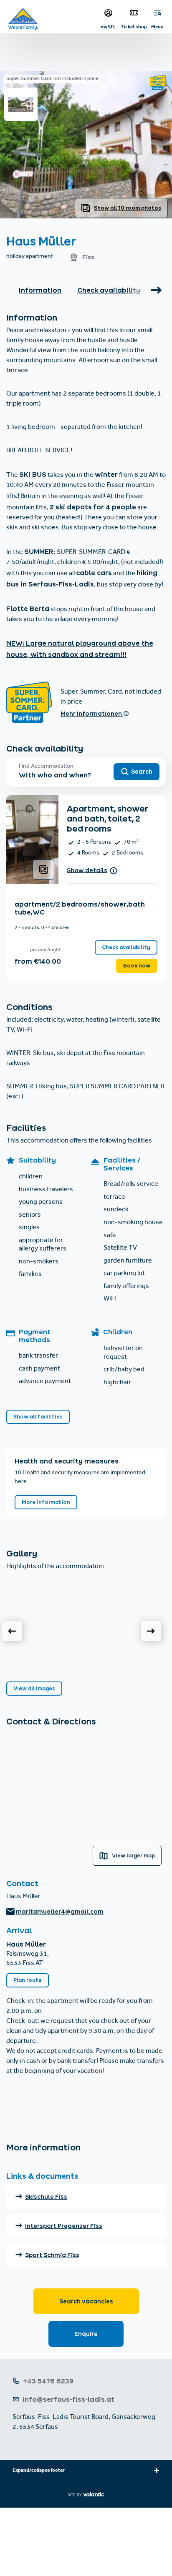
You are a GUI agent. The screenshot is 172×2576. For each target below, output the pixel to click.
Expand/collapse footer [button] (39, 2471)
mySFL (108, 26)
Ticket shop (134, 26)
